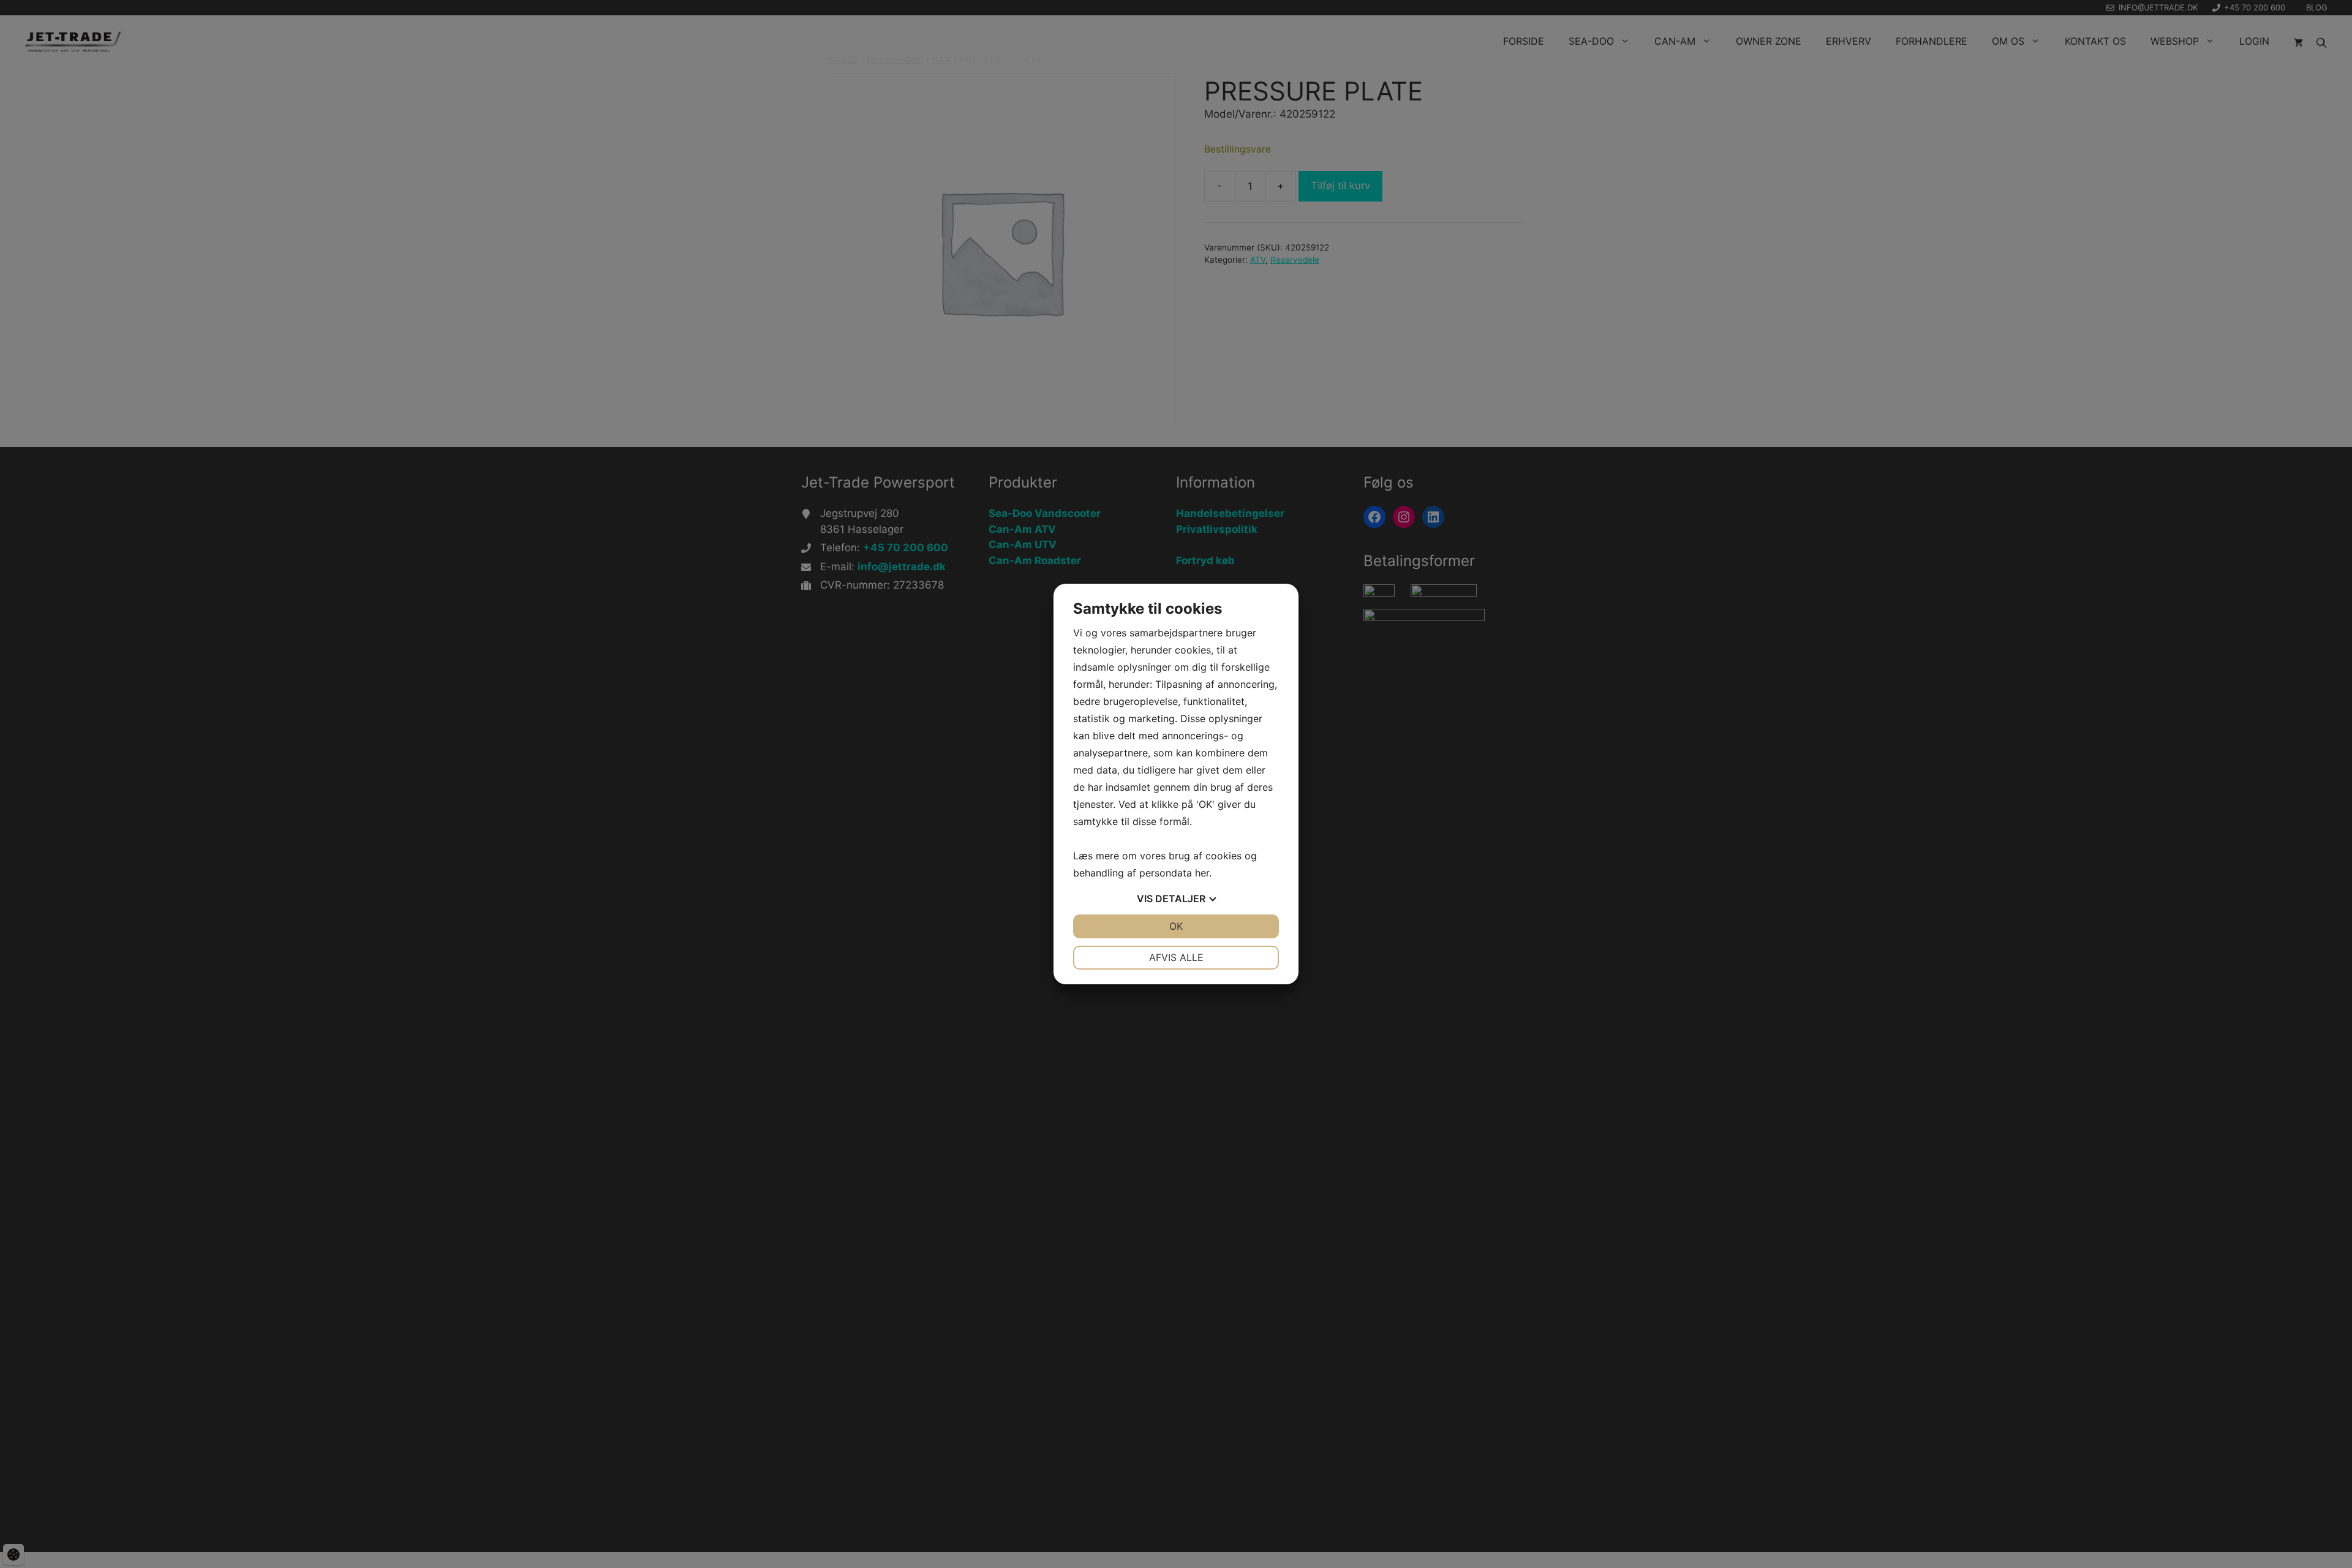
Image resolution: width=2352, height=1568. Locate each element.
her (1202, 873)
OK (1176, 926)
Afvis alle (1176, 957)
